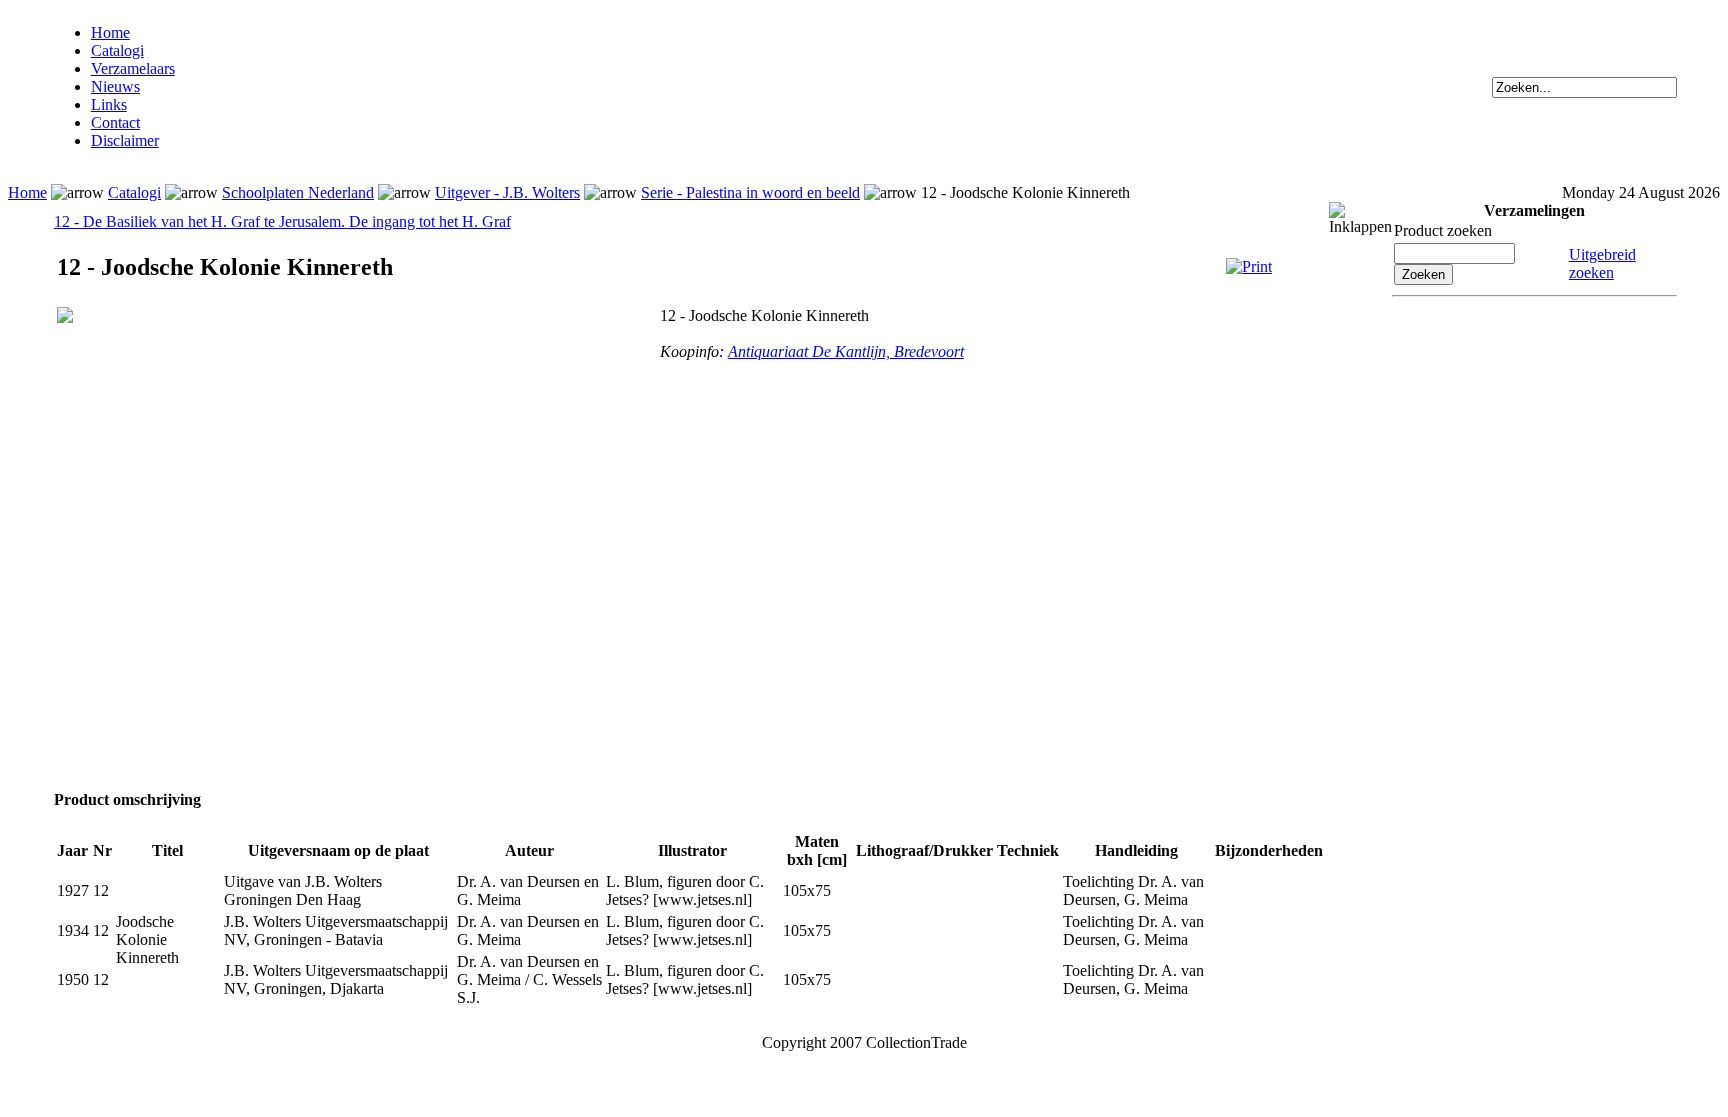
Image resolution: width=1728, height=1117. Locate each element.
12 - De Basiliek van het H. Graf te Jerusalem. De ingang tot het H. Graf (282, 221)
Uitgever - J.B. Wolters (507, 192)
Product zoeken (1443, 230)
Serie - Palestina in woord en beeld (750, 192)
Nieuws (115, 86)
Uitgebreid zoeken (1602, 263)
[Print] (1249, 266)
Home (110, 32)
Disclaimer (125, 140)
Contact (115, 122)
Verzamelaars (133, 68)
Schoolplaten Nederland (298, 192)
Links (109, 104)
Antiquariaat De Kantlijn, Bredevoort (846, 351)
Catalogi (117, 50)
